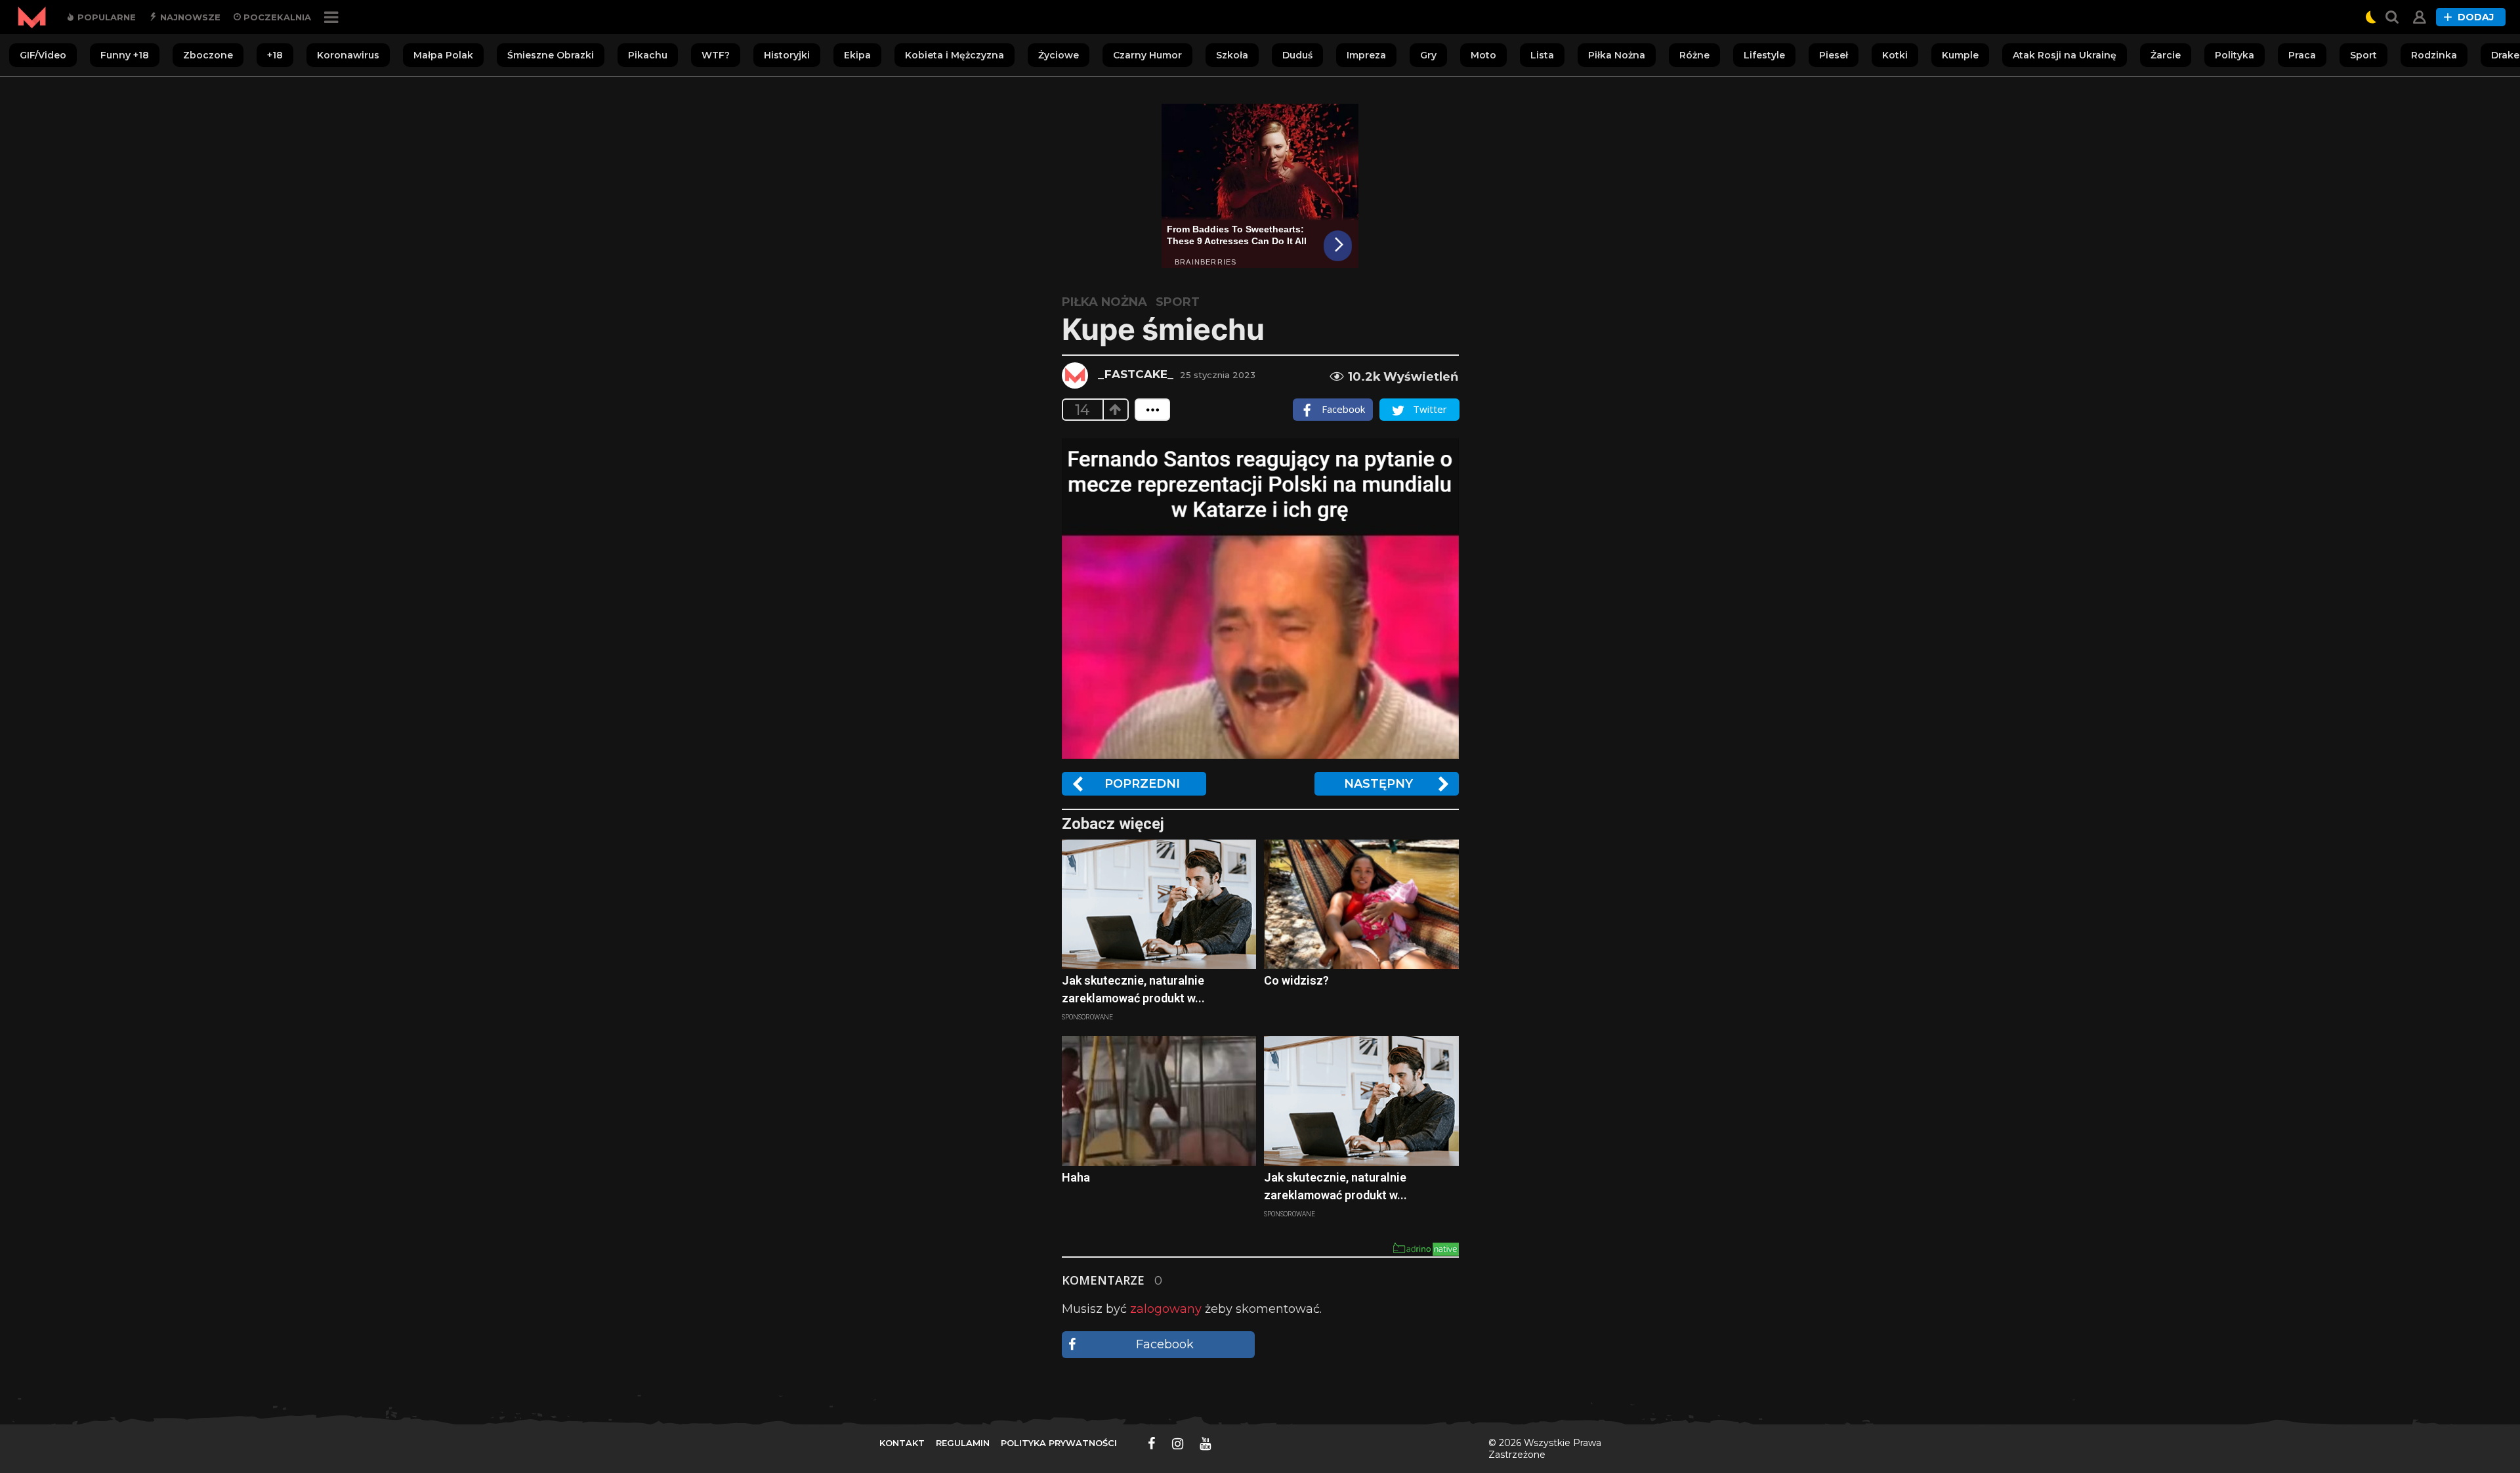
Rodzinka (2434, 55)
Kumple (1960, 55)
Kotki (1895, 55)
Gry (1428, 55)
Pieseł (1834, 55)
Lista (1542, 55)
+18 (275, 55)
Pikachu (648, 55)
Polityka (2235, 55)
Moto (1483, 55)
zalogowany (1166, 1309)
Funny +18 (125, 55)
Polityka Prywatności (1059, 1443)
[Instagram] (1178, 1443)
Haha (1076, 1177)
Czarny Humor (1147, 55)
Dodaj (2476, 17)
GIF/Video (43, 55)
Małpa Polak (443, 55)
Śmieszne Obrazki (551, 55)
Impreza (1366, 55)
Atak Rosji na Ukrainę (2065, 55)
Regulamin (963, 1443)
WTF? (716, 55)
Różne (1694, 55)
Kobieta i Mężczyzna (955, 55)
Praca (2302, 55)
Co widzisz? (1296, 980)
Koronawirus (348, 55)
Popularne (105, 17)
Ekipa (857, 55)
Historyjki (787, 55)
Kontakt (902, 1443)
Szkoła (1232, 55)
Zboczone (208, 55)
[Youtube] (1205, 1443)
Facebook (1165, 1344)
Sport (2363, 55)
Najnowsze (189, 17)
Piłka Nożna (1617, 55)
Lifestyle (1764, 55)
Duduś (1297, 55)
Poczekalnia (276, 17)
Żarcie (2166, 55)
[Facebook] (1152, 1443)
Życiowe (1059, 55)
